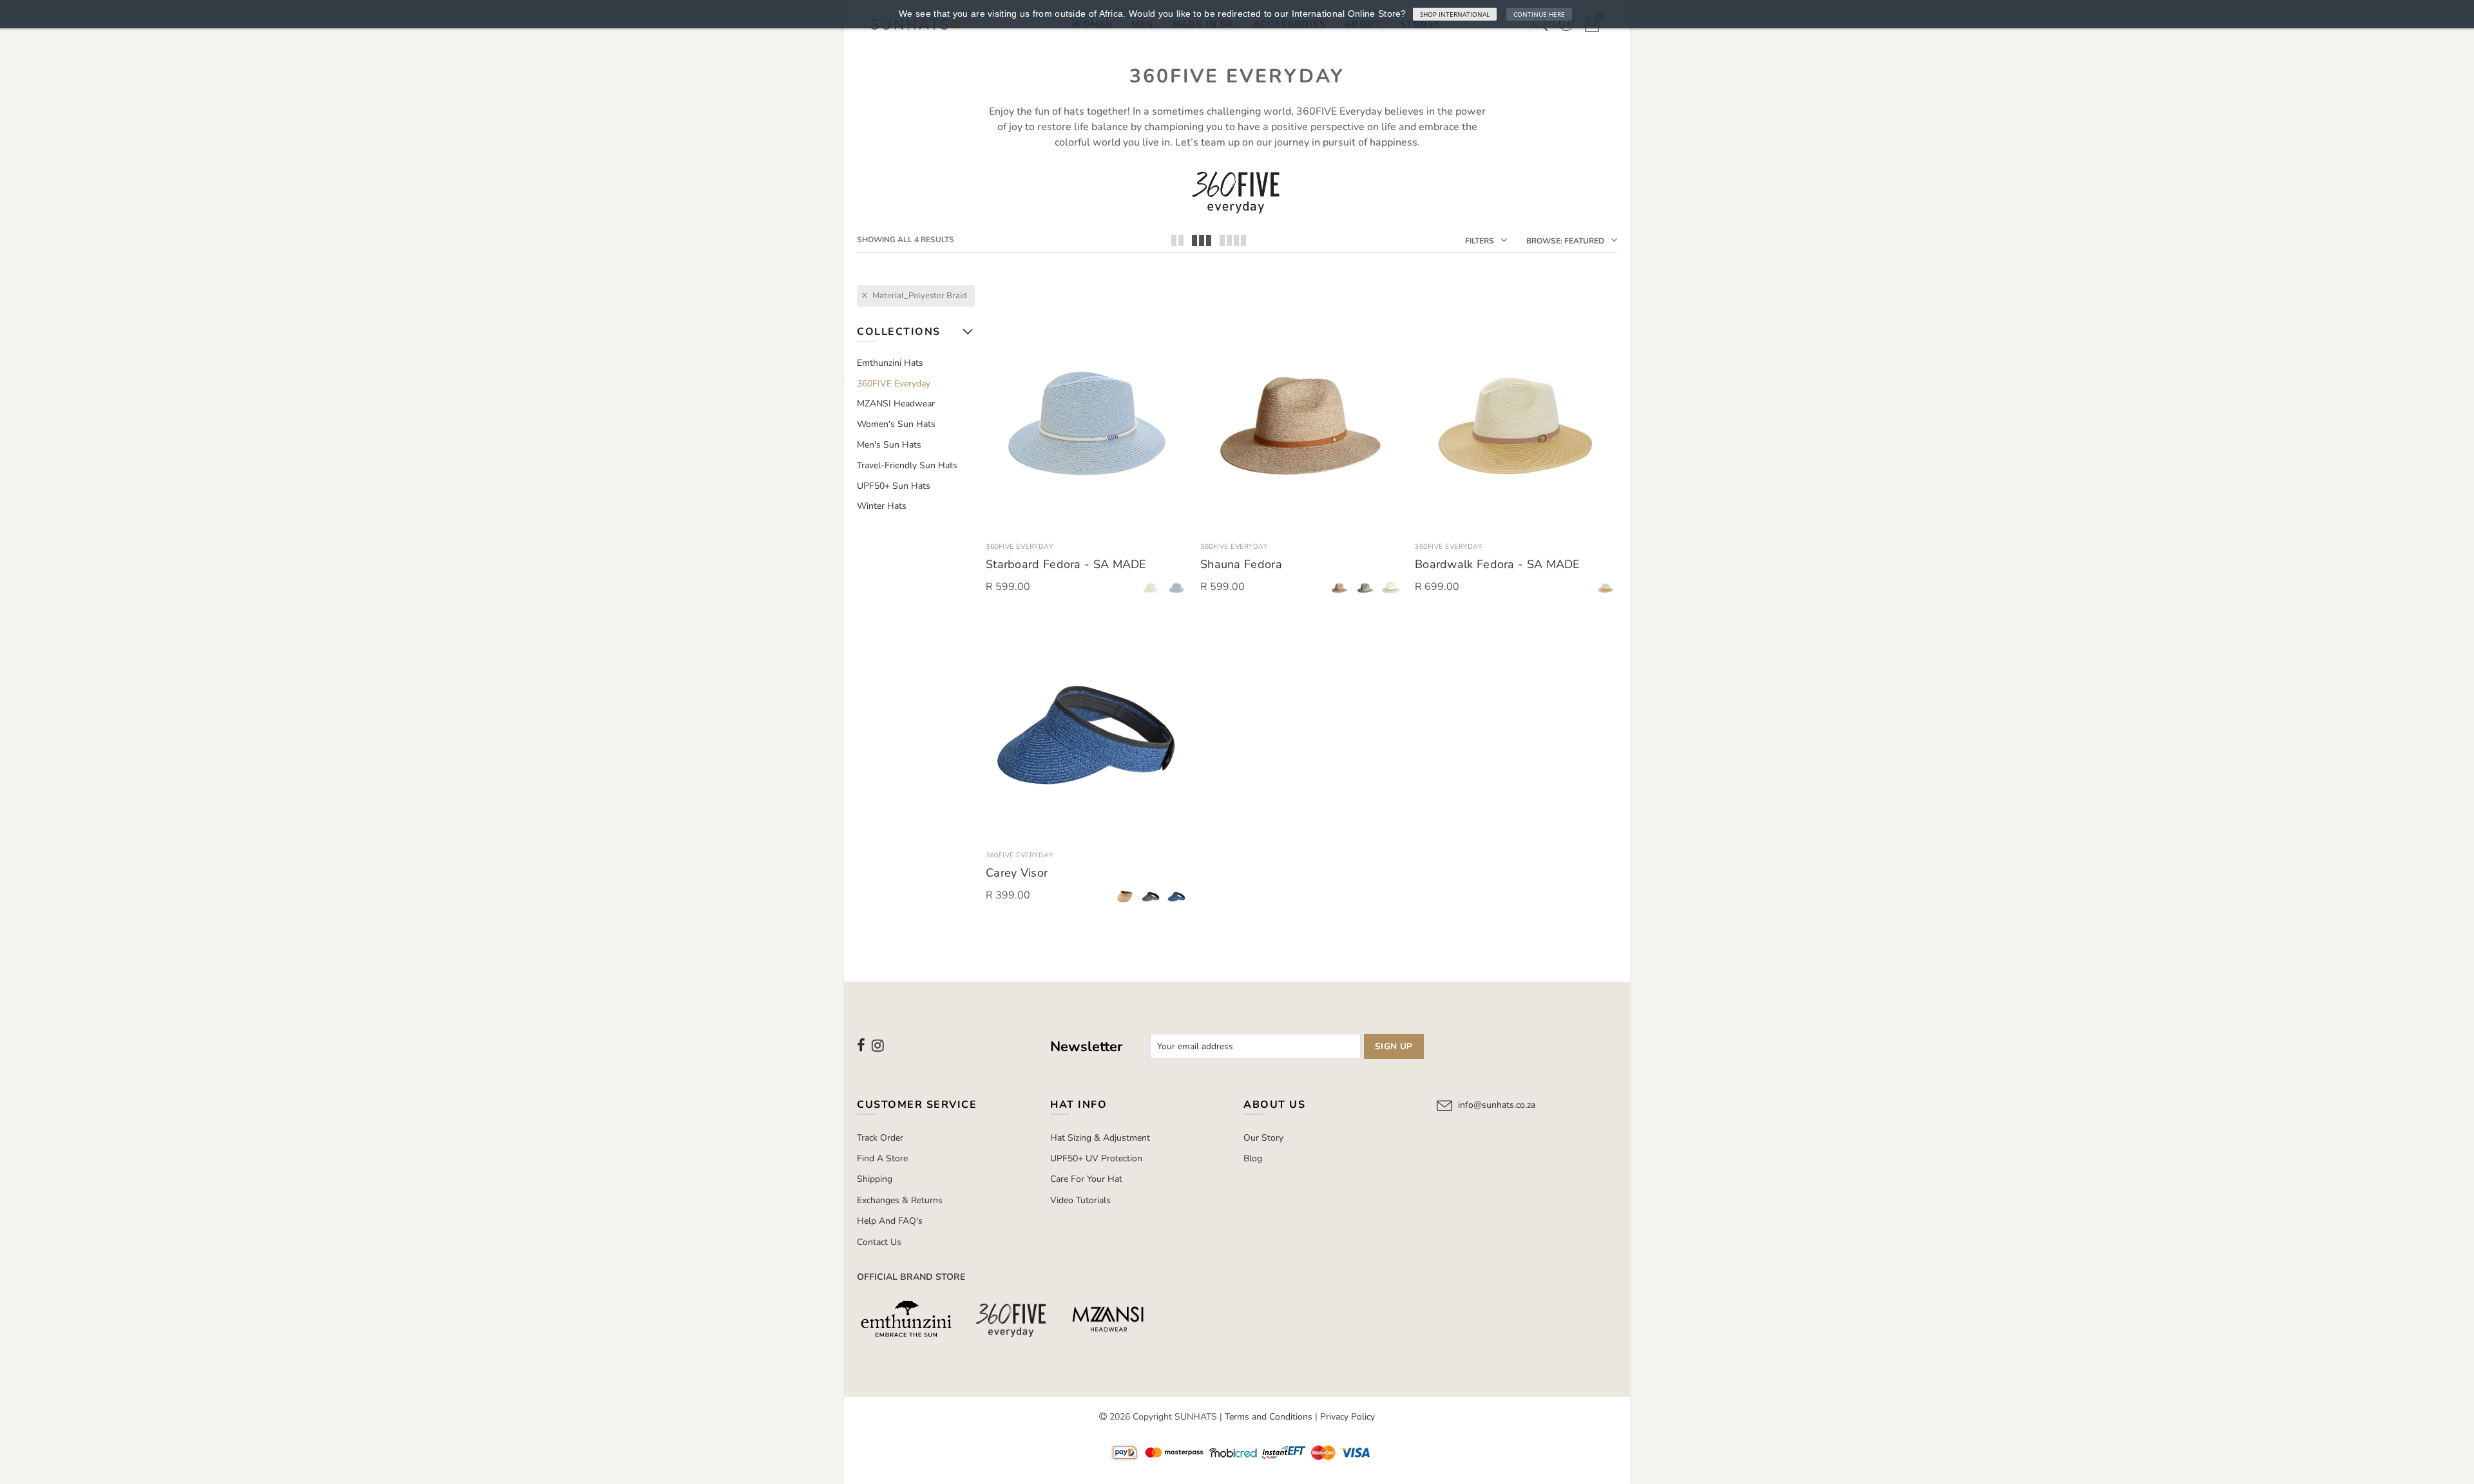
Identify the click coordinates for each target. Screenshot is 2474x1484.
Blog (1253, 1158)
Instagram (878, 1045)
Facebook (861, 1045)
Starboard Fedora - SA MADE (1066, 564)
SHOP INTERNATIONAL (1455, 14)
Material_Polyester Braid (920, 296)
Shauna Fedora (1241, 564)
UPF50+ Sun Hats (894, 486)
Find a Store (882, 1158)
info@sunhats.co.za (1497, 1105)
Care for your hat (1086, 1179)
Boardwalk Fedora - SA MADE (1498, 564)
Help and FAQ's (890, 1221)
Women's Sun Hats (896, 424)
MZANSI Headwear (896, 404)
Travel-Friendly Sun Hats (907, 465)
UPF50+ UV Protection (1096, 1158)
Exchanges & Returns (900, 1200)
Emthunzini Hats (890, 363)
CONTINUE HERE (1539, 14)
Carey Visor (1017, 873)
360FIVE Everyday (1019, 547)
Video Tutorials (1080, 1200)
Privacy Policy (1347, 1417)
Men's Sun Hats (889, 445)
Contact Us (879, 1242)
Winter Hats (882, 506)
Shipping (875, 1179)
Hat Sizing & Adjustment (1100, 1138)
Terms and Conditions (1269, 1417)
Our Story (1263, 1138)
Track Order (880, 1138)
